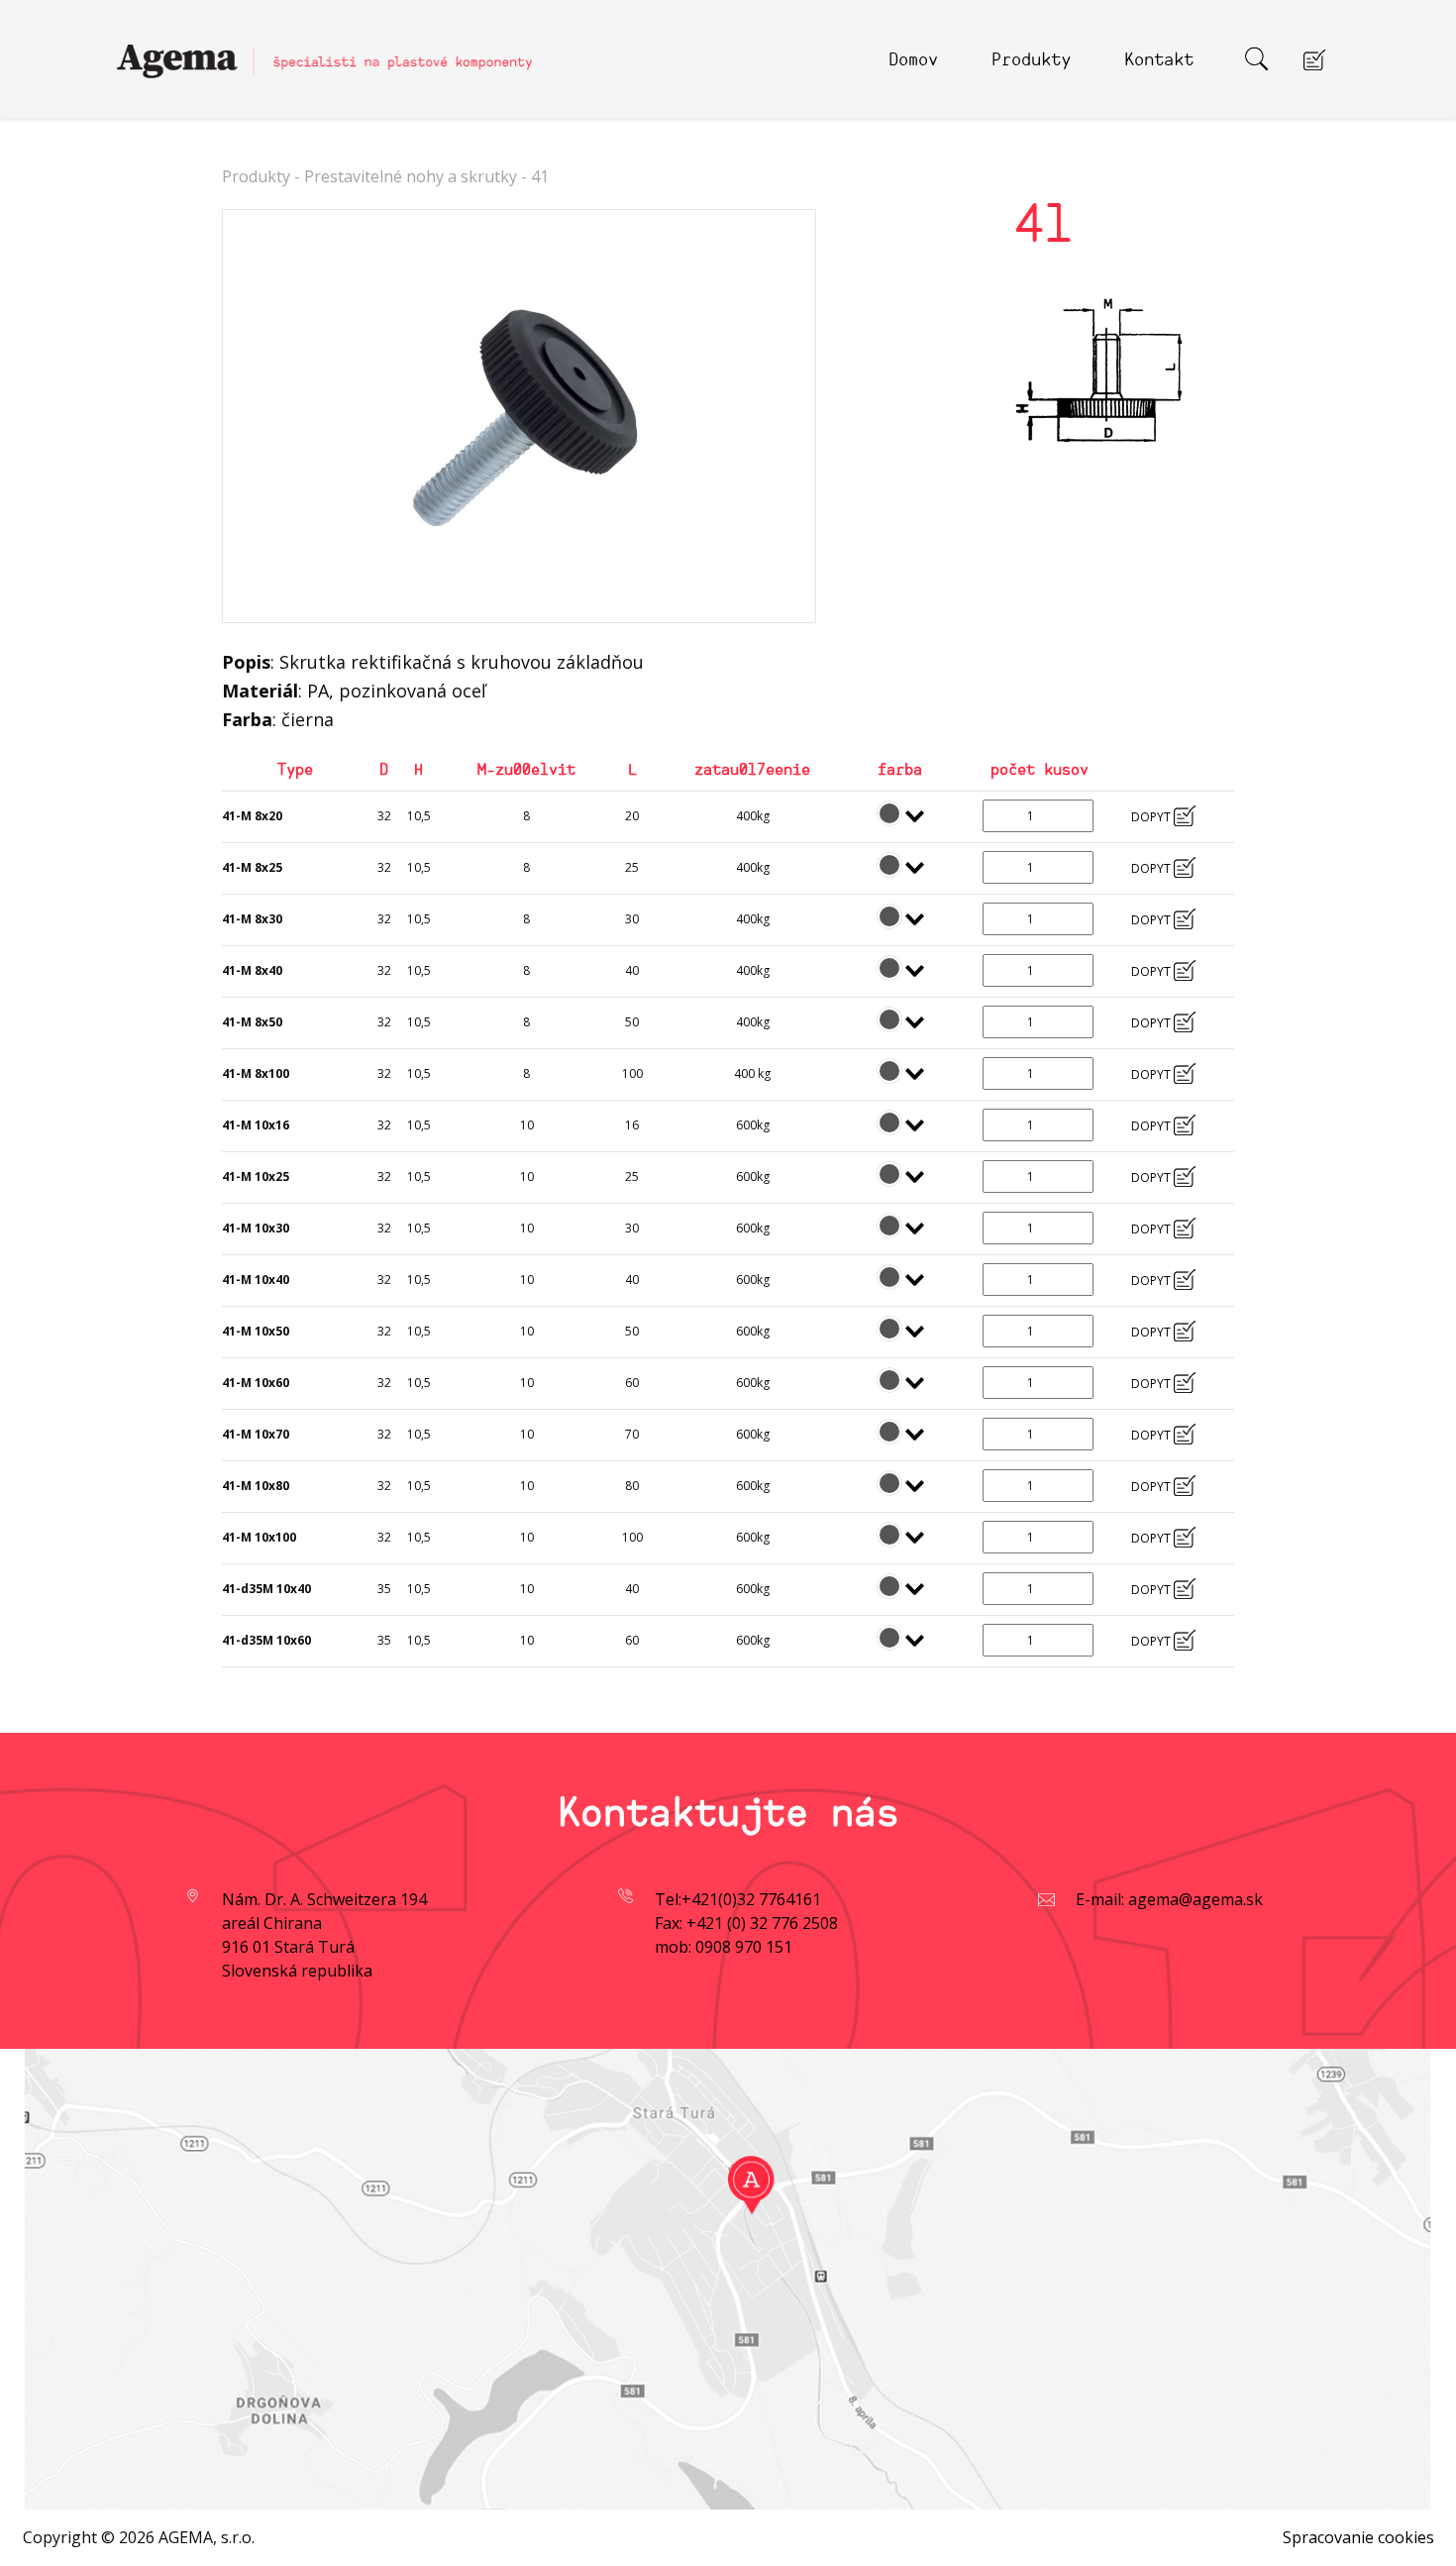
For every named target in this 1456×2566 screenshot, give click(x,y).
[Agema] (325, 53)
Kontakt (1159, 58)
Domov (913, 58)
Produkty (1031, 58)
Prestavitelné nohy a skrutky (411, 176)
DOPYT (1152, 817)
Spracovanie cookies (1358, 2537)
